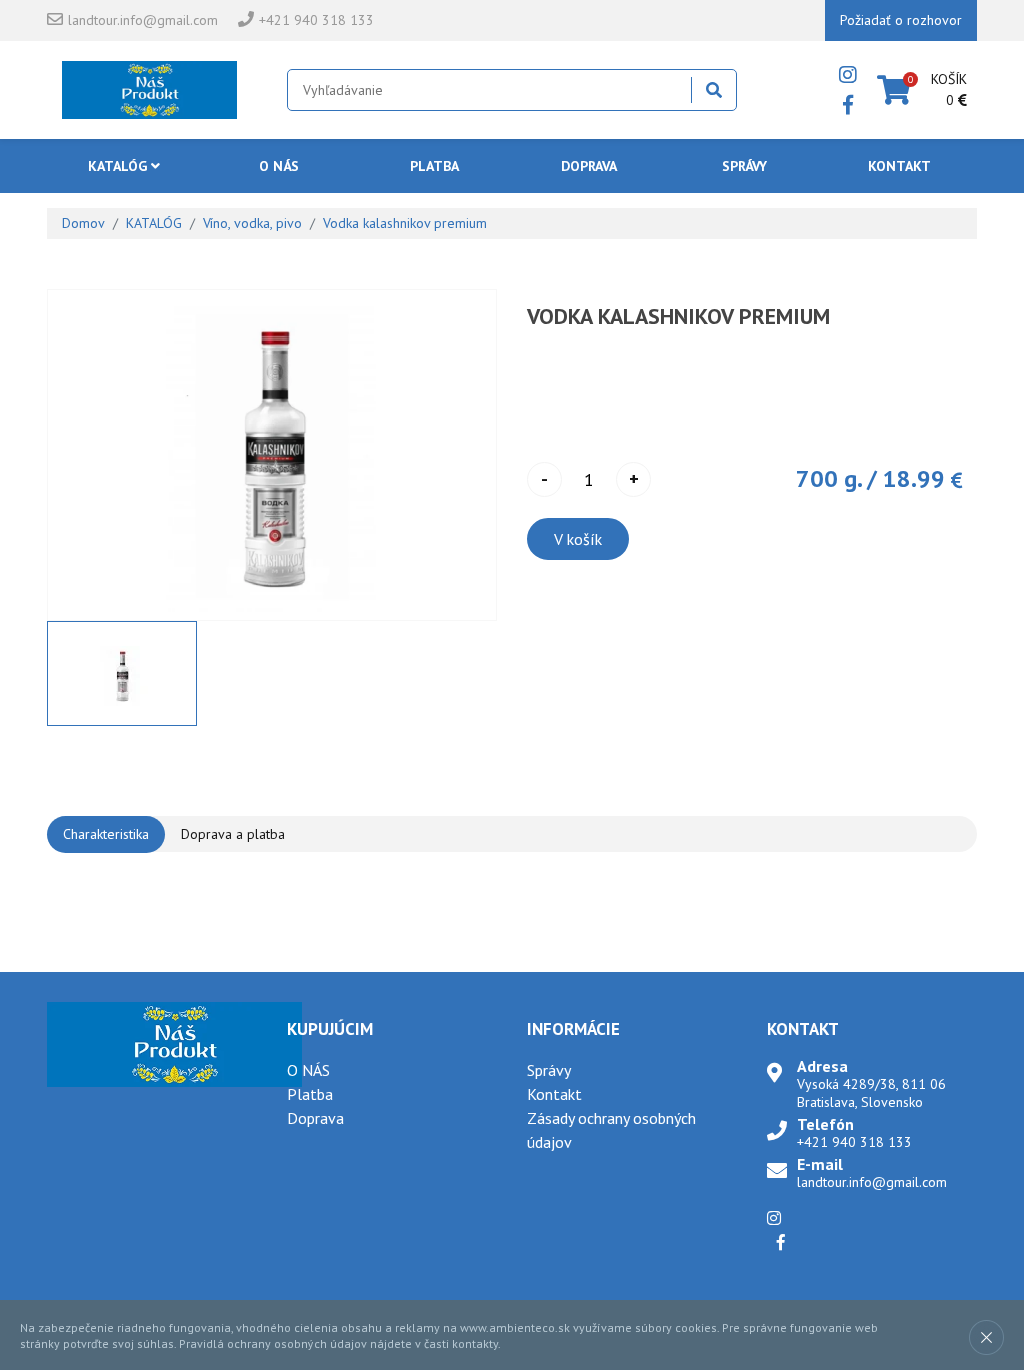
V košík (578, 539)
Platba (434, 166)
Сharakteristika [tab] (106, 834)
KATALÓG (119, 166)
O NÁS (279, 166)
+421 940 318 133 (316, 20)
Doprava (589, 166)
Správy (744, 166)
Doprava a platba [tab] (233, 834)
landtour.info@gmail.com (143, 20)
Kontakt (899, 166)
